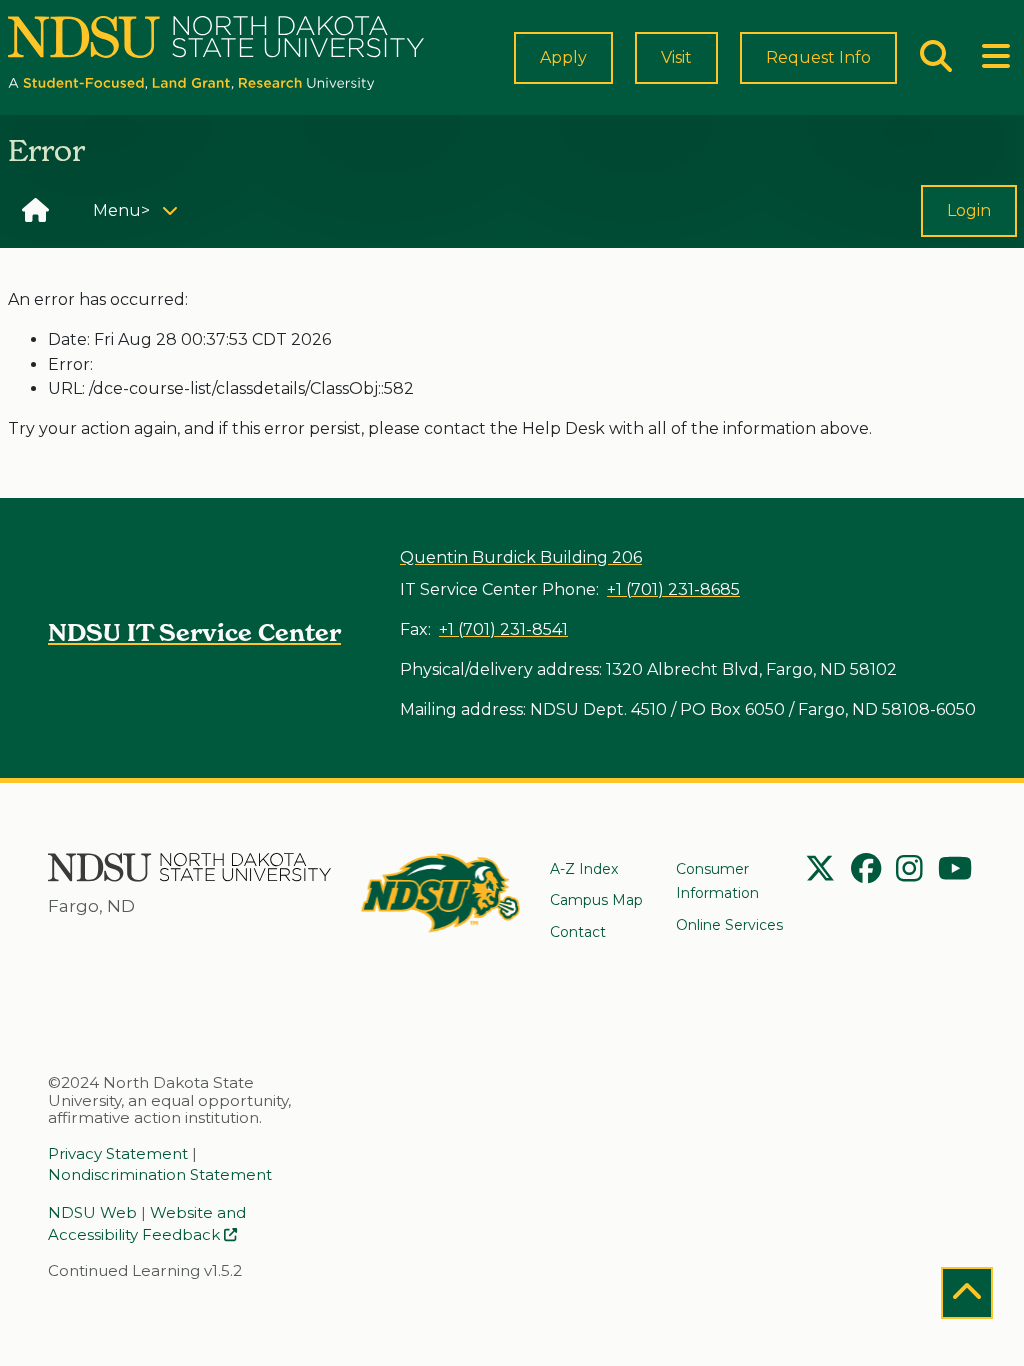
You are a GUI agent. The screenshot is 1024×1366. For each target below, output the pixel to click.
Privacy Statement (118, 1153)
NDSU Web (92, 1212)
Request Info (818, 57)
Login (969, 210)
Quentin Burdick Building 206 (521, 557)
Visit (676, 57)
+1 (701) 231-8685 (673, 589)
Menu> (142, 210)
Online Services (729, 925)
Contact (578, 932)
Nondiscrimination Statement (160, 1174)
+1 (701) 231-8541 (503, 629)
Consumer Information (717, 881)
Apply (563, 57)
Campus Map (596, 900)
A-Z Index (584, 869)
